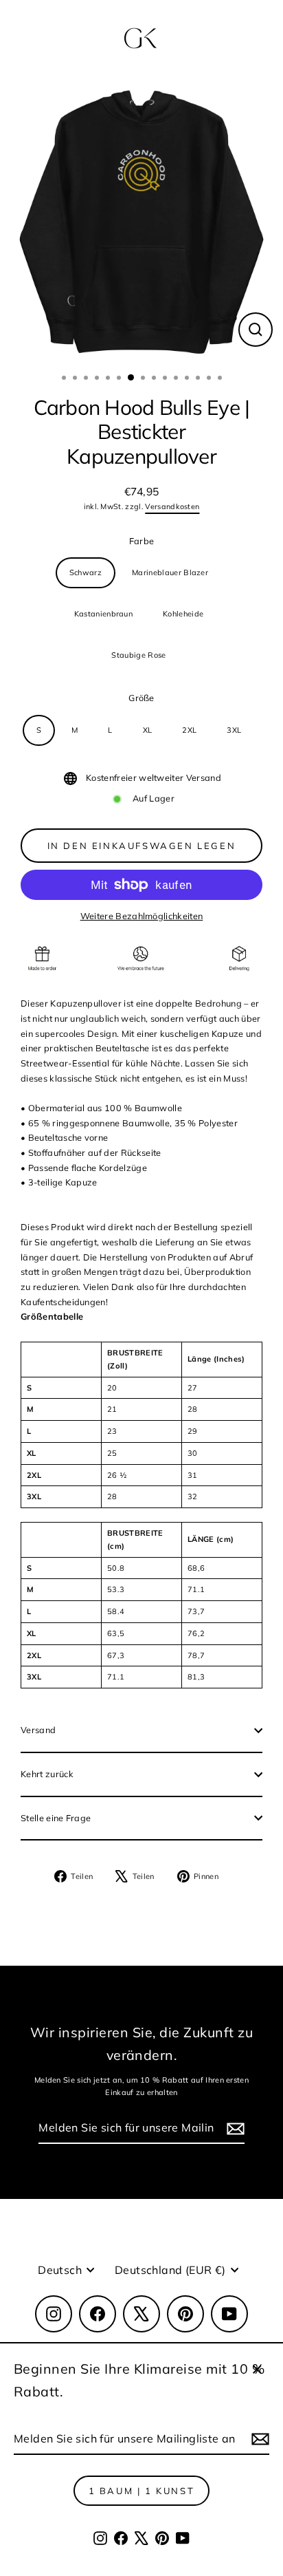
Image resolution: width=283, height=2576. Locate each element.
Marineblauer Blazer (170, 572)
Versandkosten (172, 506)
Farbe (142, 541)
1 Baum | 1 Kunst (142, 2491)
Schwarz (86, 572)
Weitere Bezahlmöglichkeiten (142, 916)
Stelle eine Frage (56, 1818)
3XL (234, 730)
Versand (38, 1730)
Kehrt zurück (47, 1774)
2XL (189, 730)
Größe (141, 698)
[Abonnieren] (258, 2439)
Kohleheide (183, 614)
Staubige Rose (138, 655)
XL (148, 730)
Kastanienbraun (103, 614)
